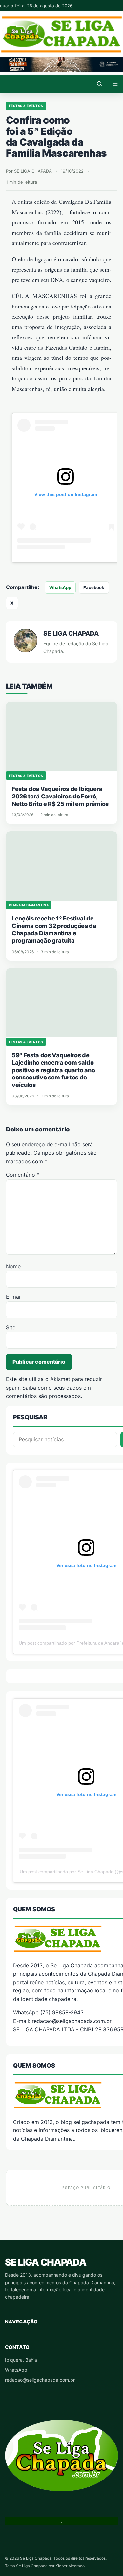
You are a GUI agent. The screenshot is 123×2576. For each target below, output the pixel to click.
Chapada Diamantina (29, 905)
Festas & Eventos (26, 106)
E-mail (14, 1297)
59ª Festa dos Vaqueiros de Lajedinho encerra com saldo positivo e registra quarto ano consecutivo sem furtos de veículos (53, 1070)
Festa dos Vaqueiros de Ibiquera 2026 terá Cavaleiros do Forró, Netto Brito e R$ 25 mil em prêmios (60, 796)
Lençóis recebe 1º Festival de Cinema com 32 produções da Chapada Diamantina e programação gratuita (54, 929)
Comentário (23, 1175)
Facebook (94, 587)
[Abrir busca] (99, 84)
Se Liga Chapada (45, 2262)
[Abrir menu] (115, 84)
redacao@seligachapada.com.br (40, 2380)
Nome (13, 1266)
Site (11, 1327)
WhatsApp (60, 587)
